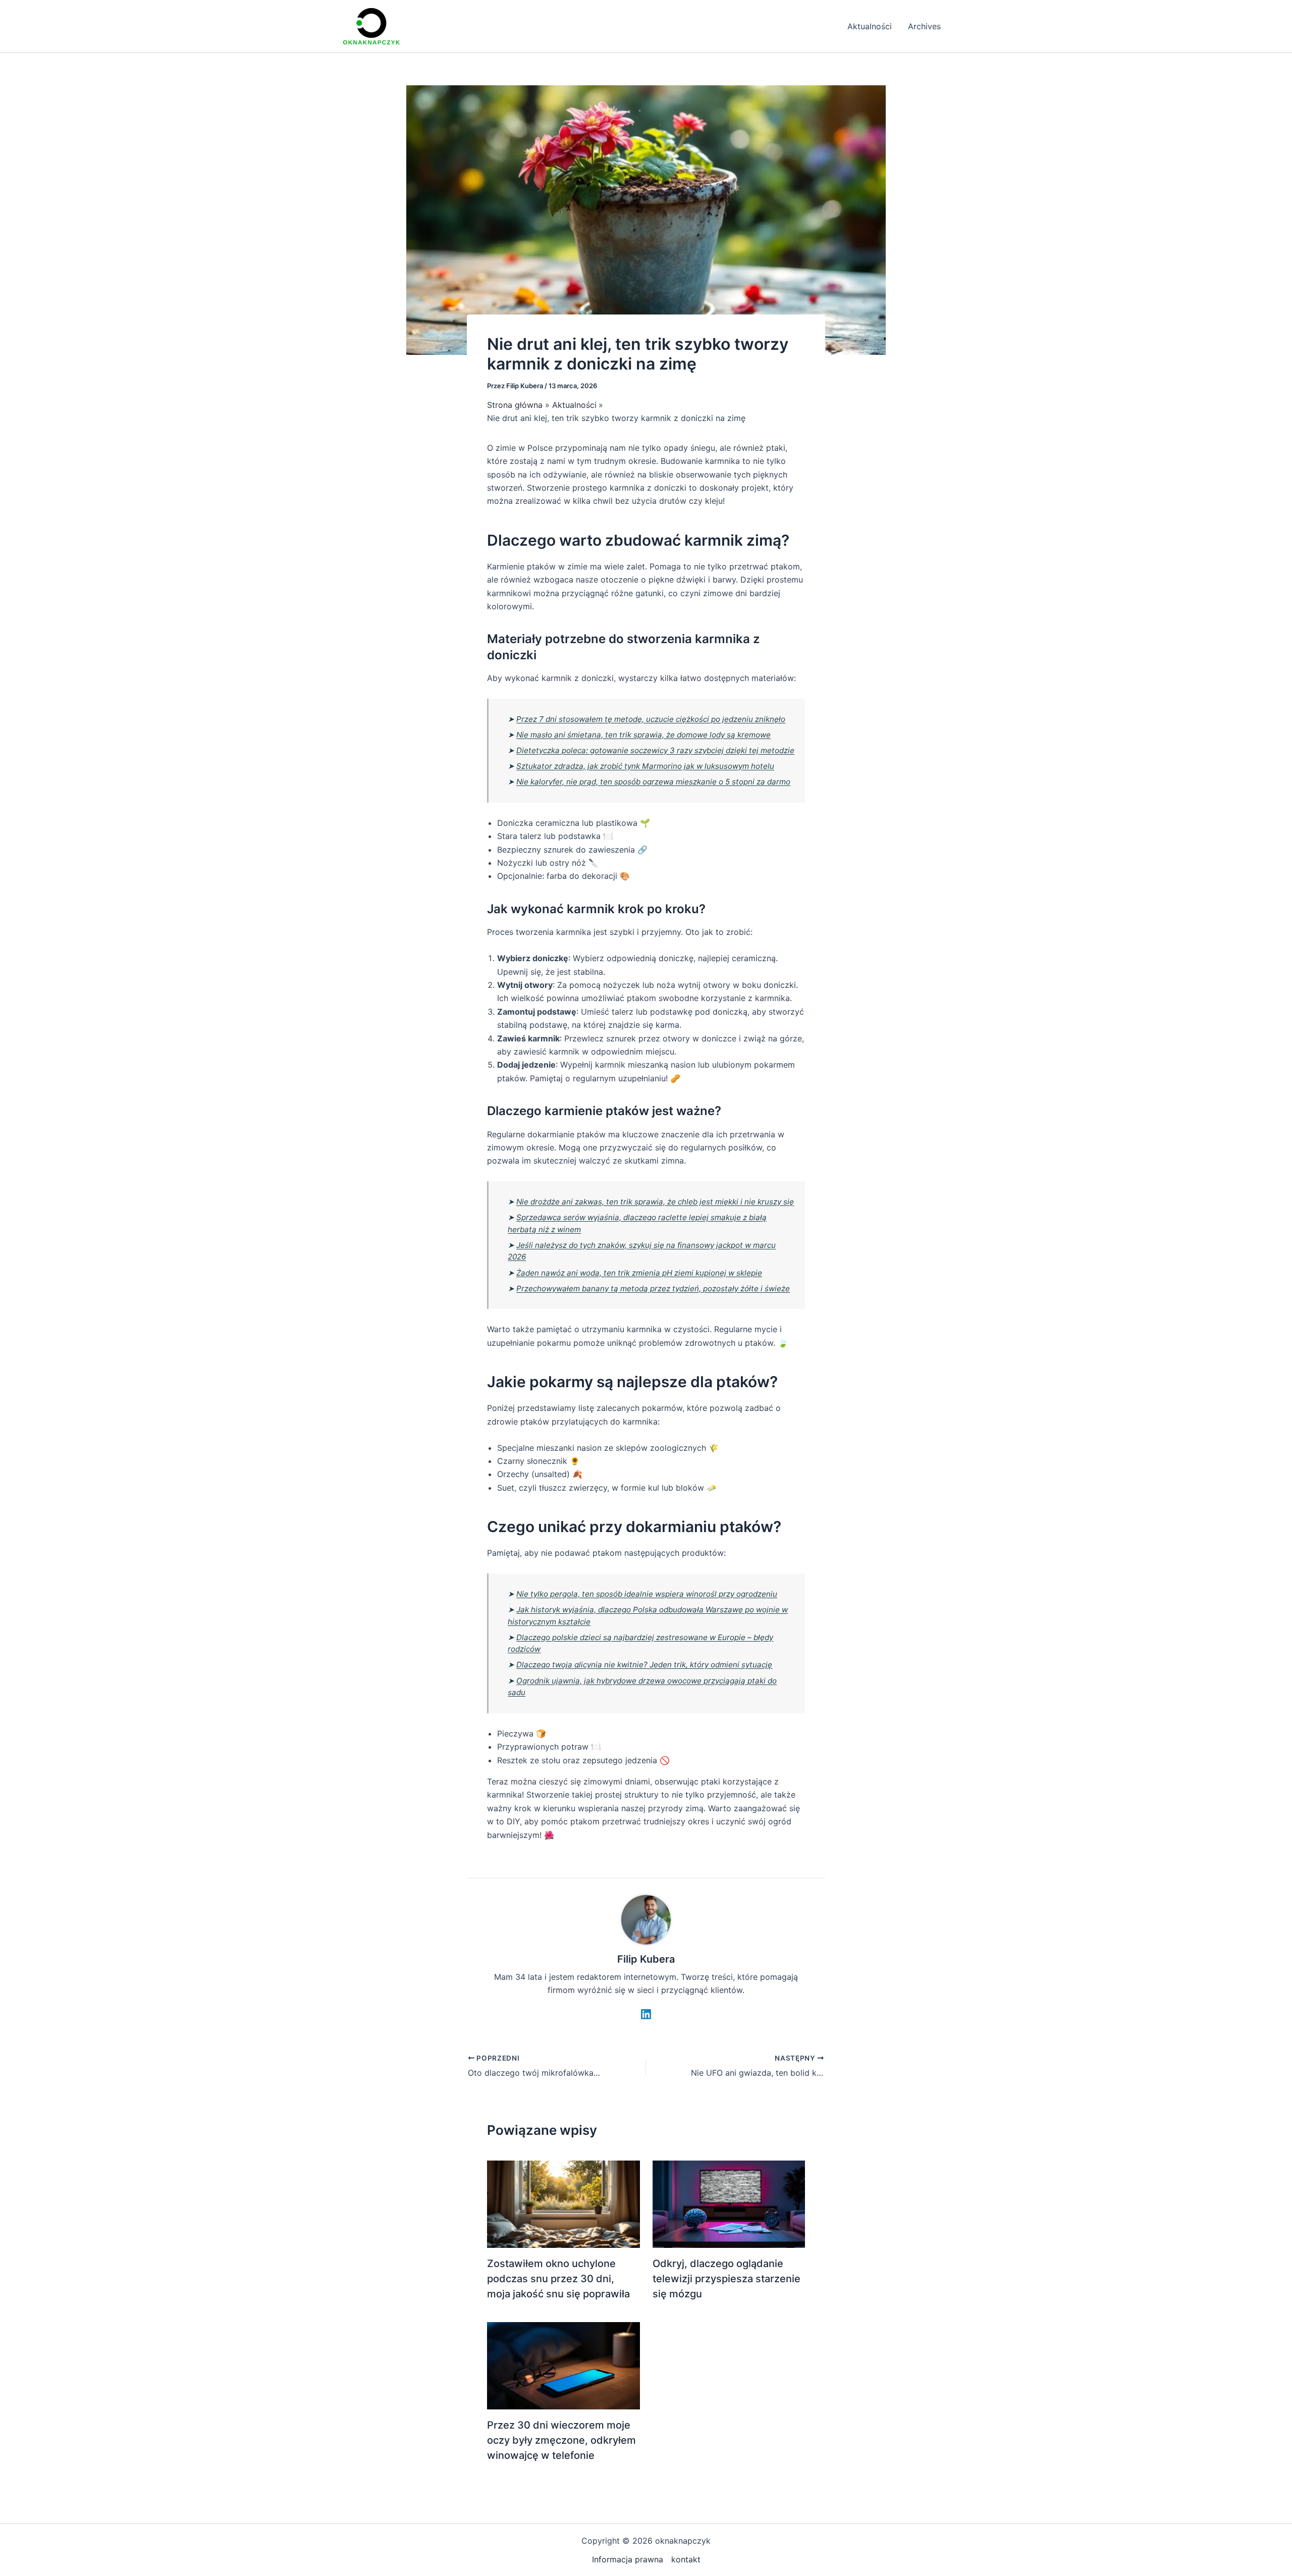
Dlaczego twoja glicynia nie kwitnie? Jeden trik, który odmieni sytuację (644, 1665)
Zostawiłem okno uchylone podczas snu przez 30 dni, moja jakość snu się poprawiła (558, 2279)
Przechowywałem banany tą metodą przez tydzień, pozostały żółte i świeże (653, 1289)
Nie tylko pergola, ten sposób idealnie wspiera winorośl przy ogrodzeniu (647, 1594)
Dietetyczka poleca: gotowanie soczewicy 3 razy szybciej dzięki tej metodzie (655, 750)
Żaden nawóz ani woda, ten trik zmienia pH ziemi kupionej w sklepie (639, 1273)
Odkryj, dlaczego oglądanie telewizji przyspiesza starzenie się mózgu (726, 2279)
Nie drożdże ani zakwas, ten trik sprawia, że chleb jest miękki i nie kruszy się (655, 1202)
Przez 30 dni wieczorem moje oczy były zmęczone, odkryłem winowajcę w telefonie (561, 2440)
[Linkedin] (646, 2014)
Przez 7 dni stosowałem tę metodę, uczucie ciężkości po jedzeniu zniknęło (651, 719)
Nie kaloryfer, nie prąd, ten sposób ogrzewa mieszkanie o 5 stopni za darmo (653, 782)
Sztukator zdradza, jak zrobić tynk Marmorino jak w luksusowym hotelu (645, 766)
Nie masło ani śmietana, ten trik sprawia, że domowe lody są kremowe (643, 735)
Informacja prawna (628, 2559)
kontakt (686, 2559)
